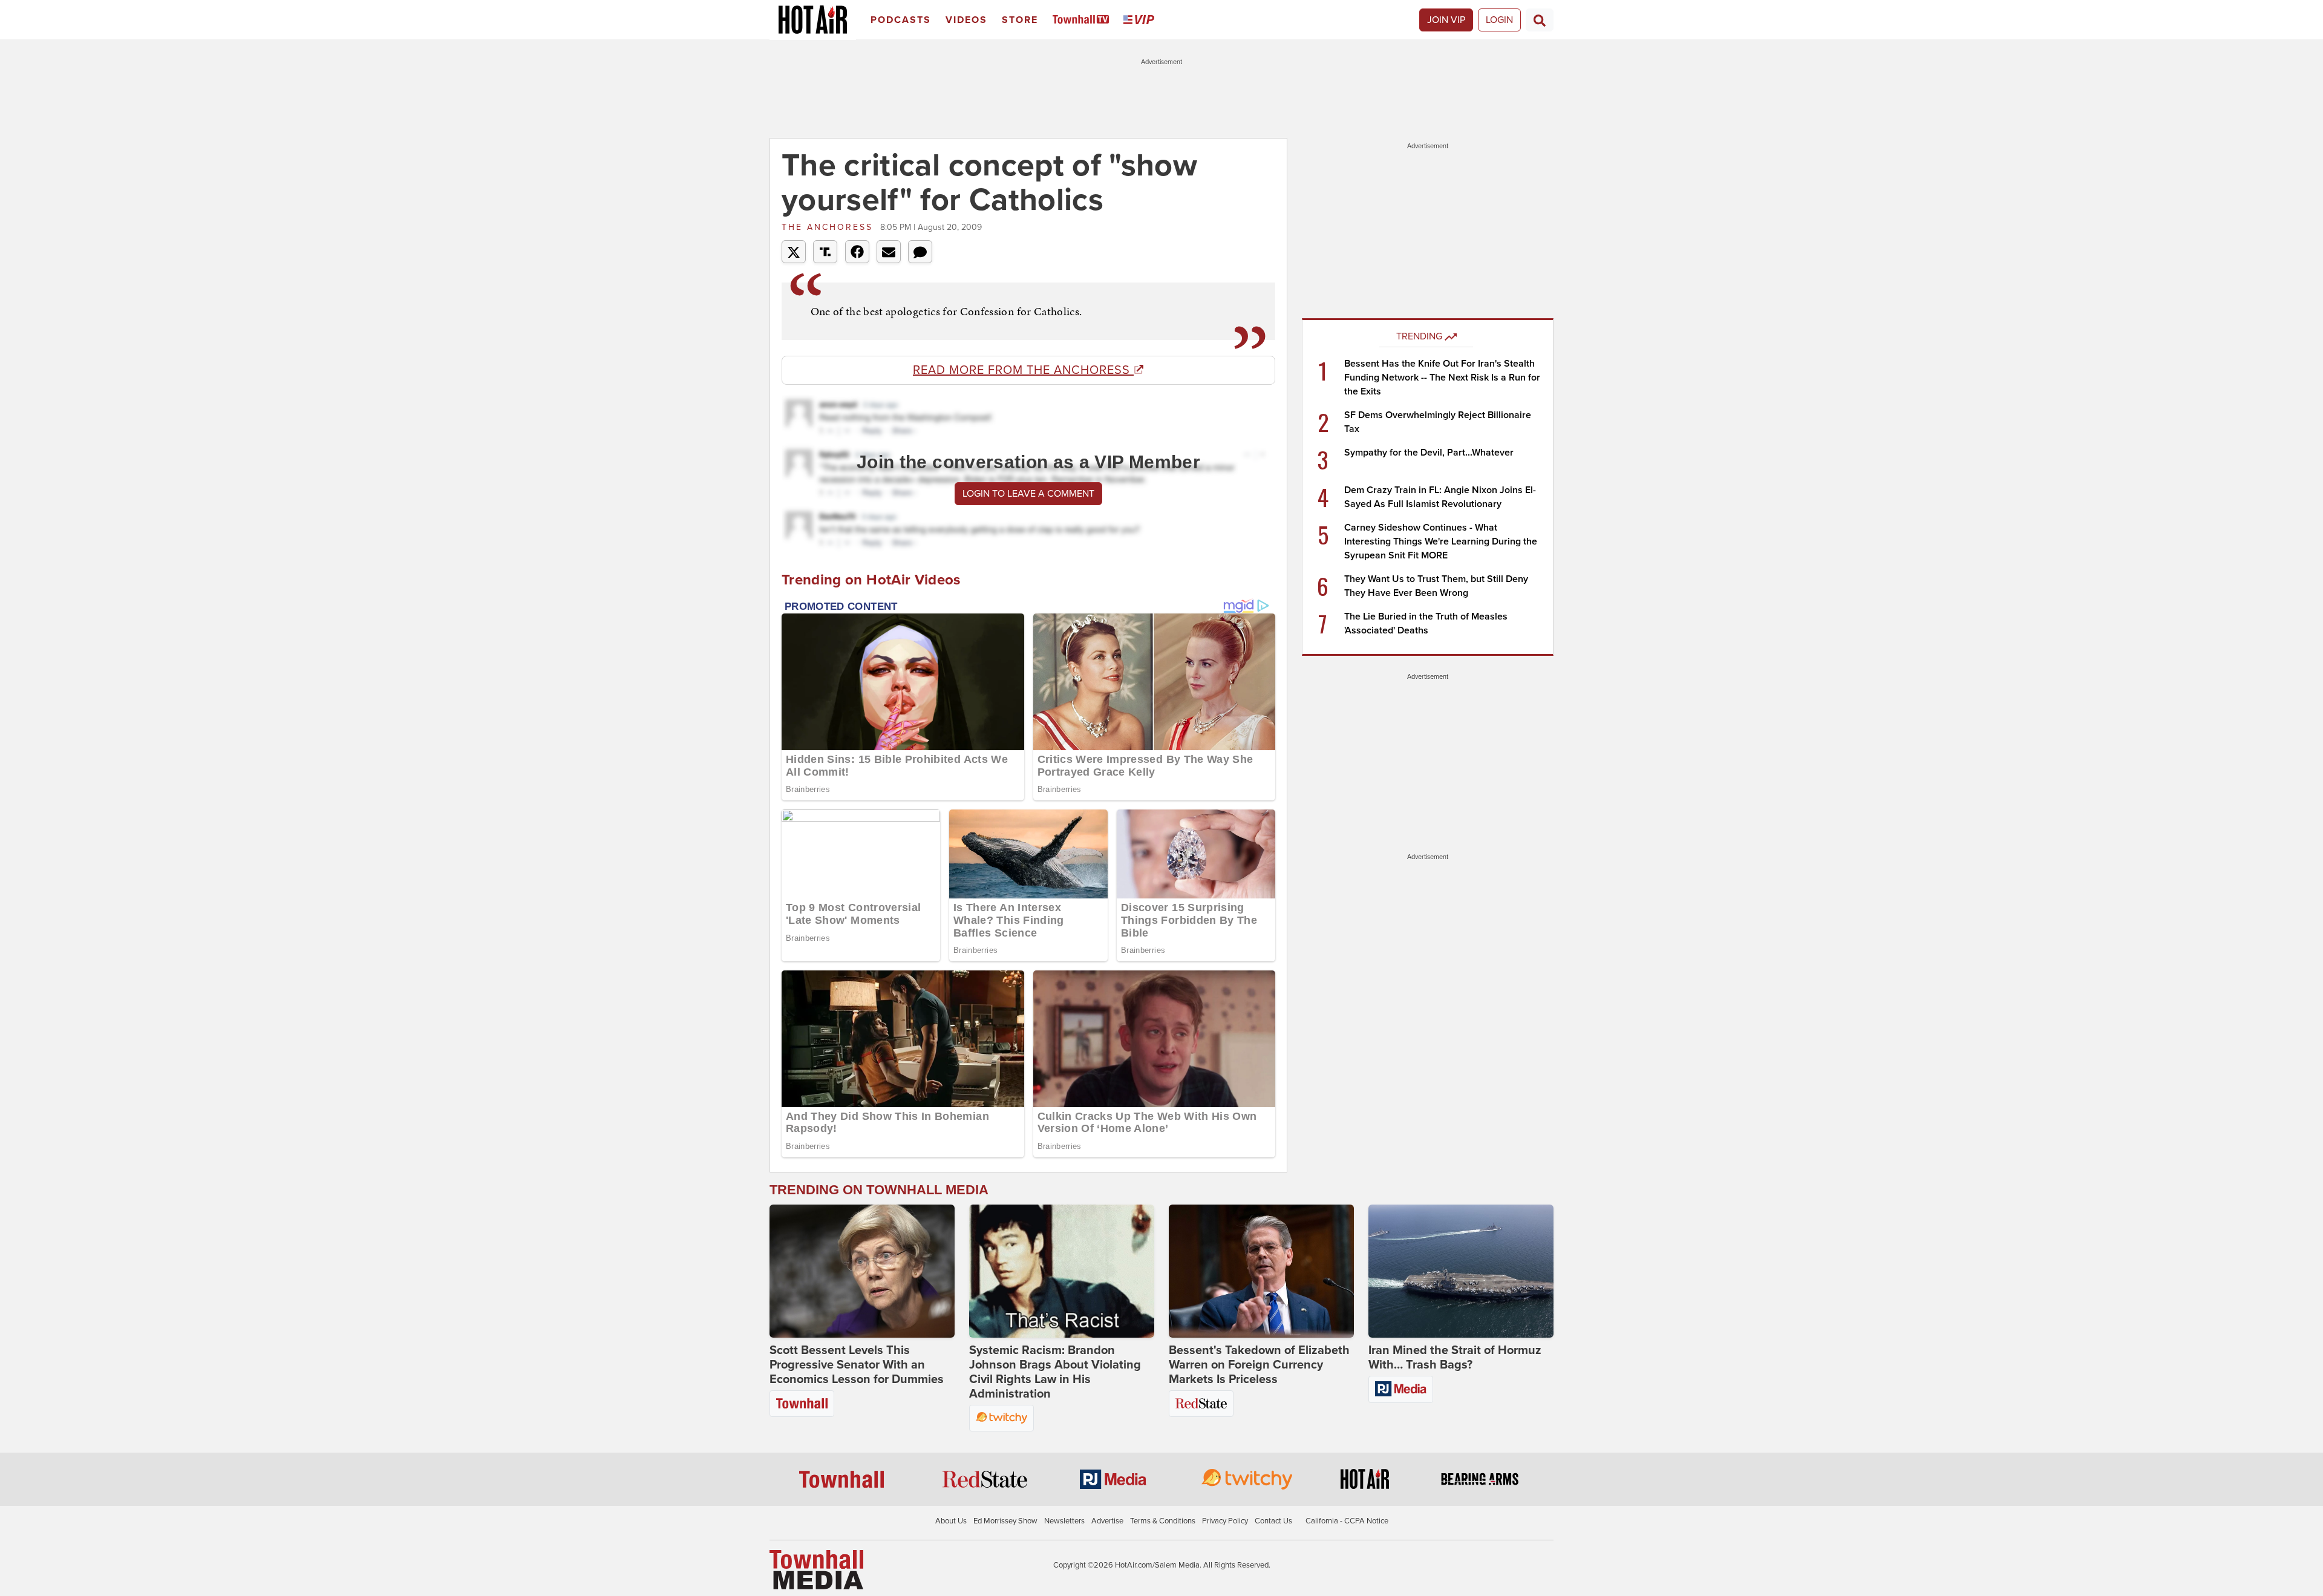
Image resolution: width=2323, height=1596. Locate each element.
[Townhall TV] (1083, 20)
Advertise (1107, 1521)
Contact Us (1273, 1521)
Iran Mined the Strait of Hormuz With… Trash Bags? (1455, 1358)
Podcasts (901, 20)
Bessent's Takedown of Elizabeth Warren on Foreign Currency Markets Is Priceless (1259, 1365)
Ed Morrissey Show (1005, 1521)
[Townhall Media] (816, 1569)
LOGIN (1499, 20)
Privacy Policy (1225, 1521)
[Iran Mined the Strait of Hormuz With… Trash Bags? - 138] (1461, 1271)
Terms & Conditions (1163, 1521)
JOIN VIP (1446, 20)
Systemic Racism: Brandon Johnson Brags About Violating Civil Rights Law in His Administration (1055, 1372)
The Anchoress (829, 227)
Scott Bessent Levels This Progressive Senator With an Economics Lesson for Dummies (857, 1365)
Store (1020, 20)
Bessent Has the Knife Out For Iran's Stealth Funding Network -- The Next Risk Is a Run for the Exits (1442, 378)
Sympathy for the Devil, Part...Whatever (1429, 453)
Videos (966, 20)
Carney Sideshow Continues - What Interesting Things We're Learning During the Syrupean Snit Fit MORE (1441, 541)
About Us (951, 1521)
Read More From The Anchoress (1023, 370)
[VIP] (1141, 20)
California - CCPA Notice (1347, 1521)
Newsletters (1064, 1521)
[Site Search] (1540, 20)
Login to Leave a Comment (1028, 494)
